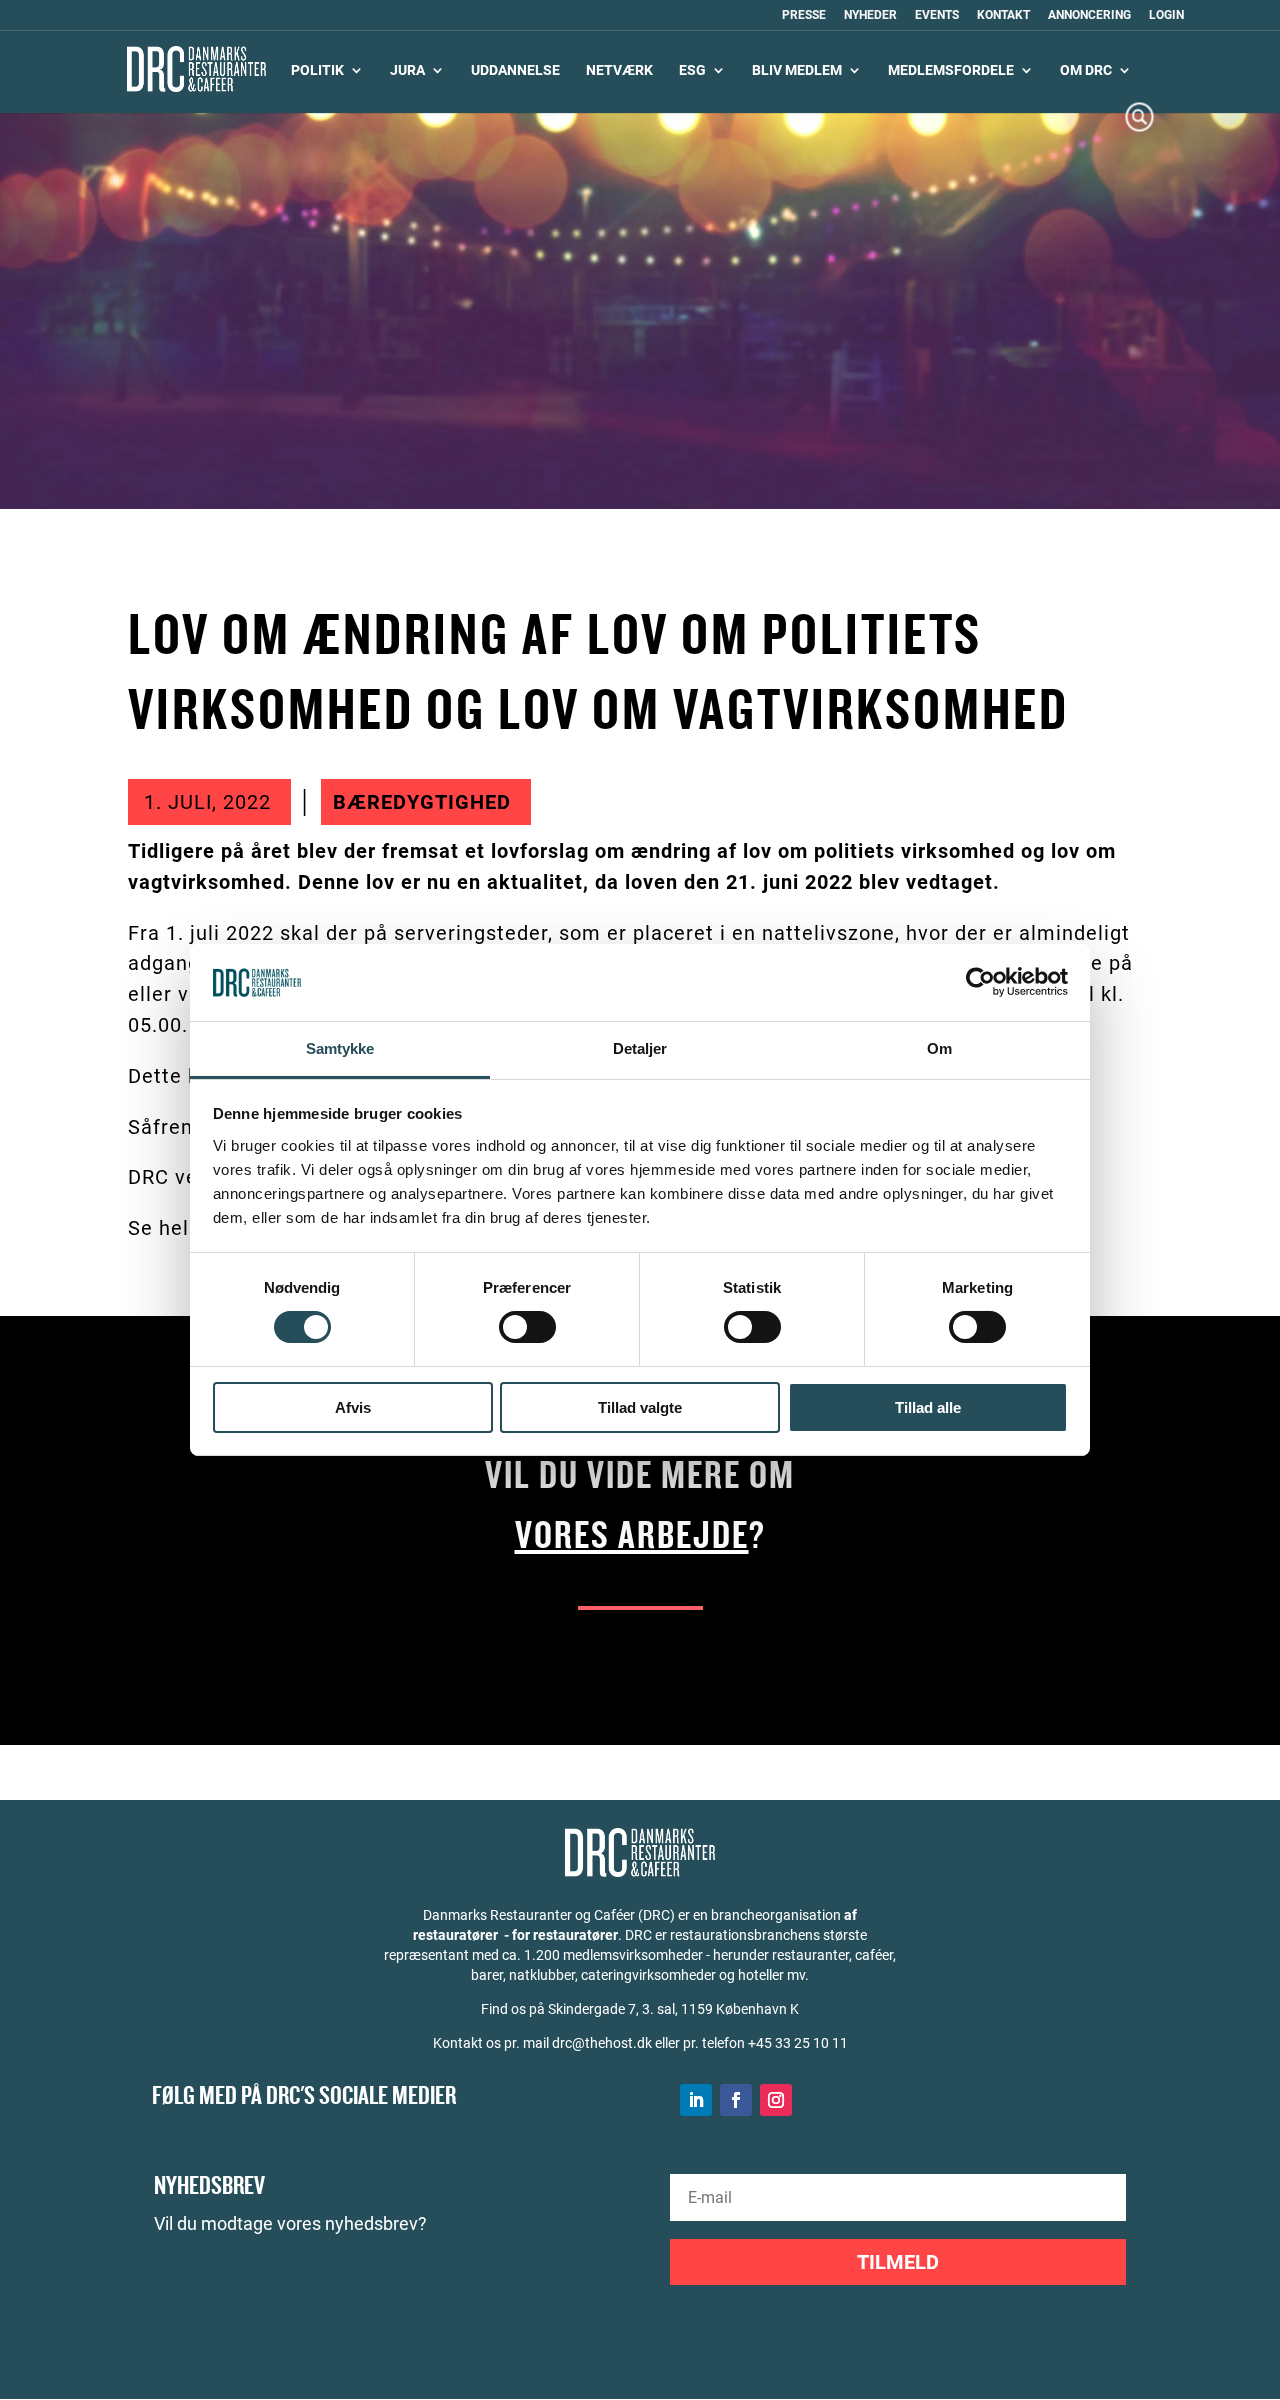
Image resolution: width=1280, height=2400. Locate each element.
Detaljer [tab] (640, 1048)
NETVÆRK (619, 70)
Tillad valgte (640, 1407)
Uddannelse (515, 70)
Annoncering (1089, 15)
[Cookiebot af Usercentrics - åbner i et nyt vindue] (980, 982)
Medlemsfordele (951, 70)
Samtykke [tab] (340, 1048)
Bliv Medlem (797, 70)
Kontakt (1003, 15)
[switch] (527, 1327)
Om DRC (1086, 70)
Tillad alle (928, 1407)
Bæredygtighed (422, 802)
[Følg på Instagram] (776, 2100)
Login (1166, 15)
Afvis (353, 1407)
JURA (407, 70)
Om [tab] (939, 1048)
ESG (692, 70)
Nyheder (870, 15)
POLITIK (317, 70)
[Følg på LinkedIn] (696, 2100)
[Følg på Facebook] (736, 2100)
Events (937, 15)
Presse (804, 15)
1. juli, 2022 (207, 802)
